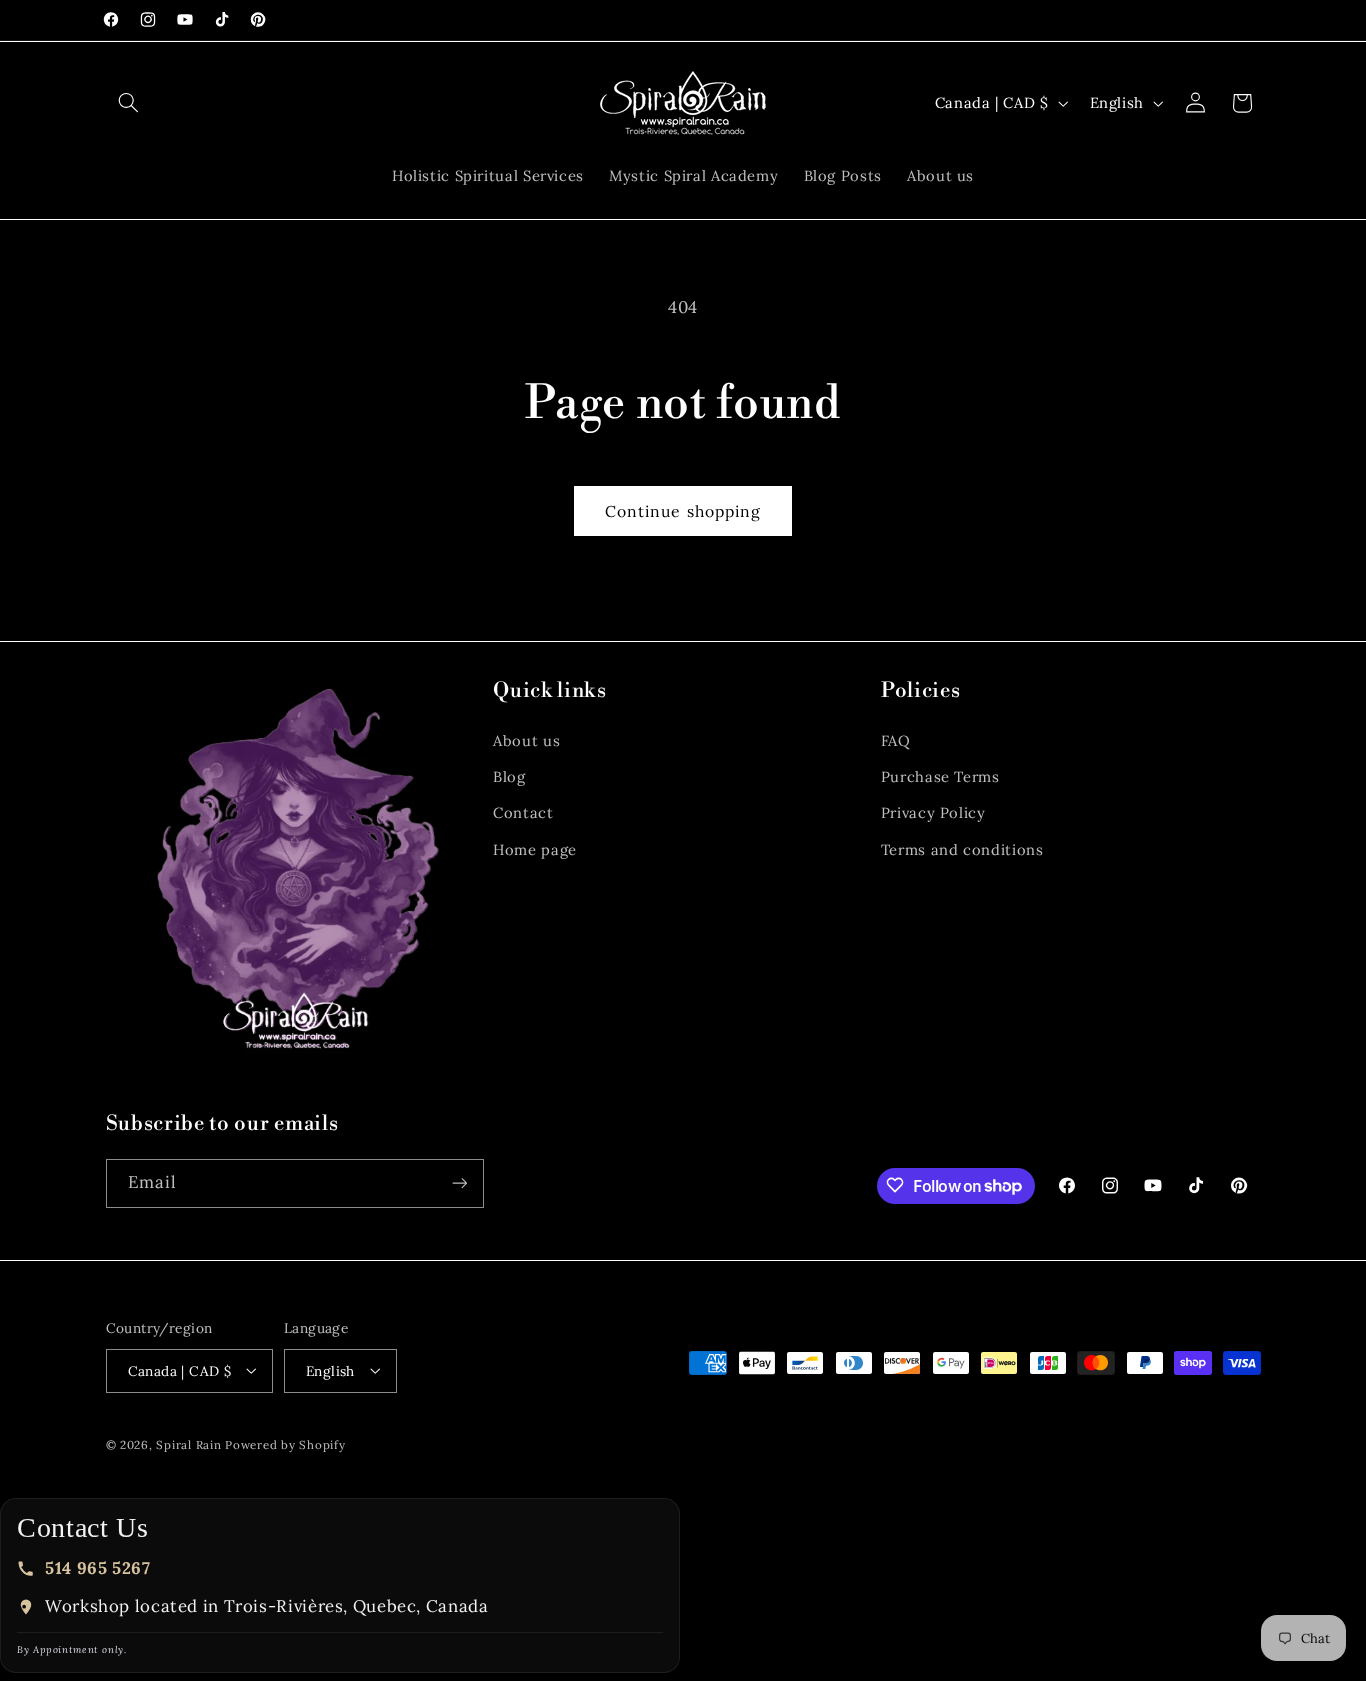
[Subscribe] (459, 1182)
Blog (509, 776)
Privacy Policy (933, 813)
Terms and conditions (962, 849)
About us (526, 740)
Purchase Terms (940, 776)
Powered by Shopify (285, 1443)
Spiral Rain (188, 1443)
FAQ (896, 740)
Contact (523, 813)
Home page (535, 849)
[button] (129, 103)
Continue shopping (683, 511)
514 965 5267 (98, 1568)
